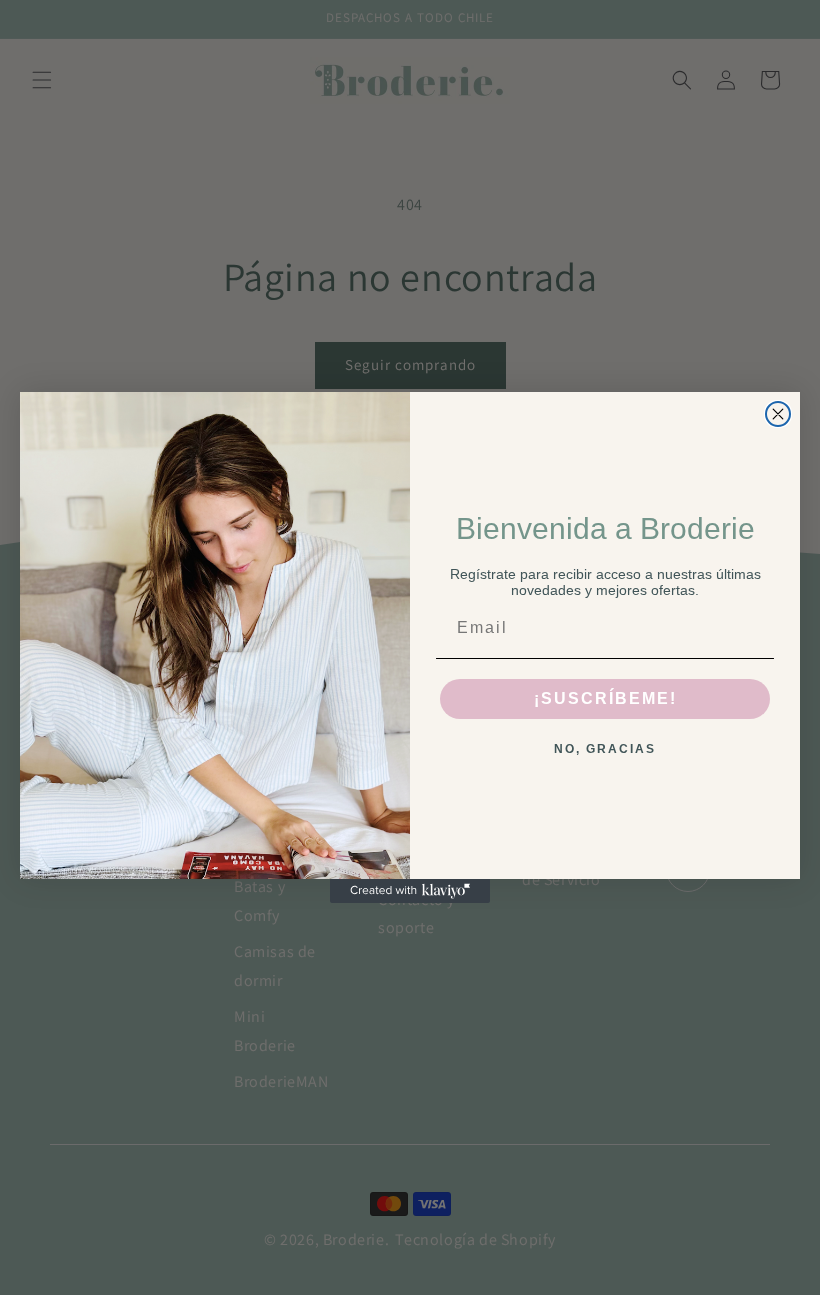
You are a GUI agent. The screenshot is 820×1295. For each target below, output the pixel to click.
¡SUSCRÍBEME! (605, 698)
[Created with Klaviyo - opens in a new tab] (410, 891)
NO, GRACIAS (605, 749)
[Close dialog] (778, 414)
